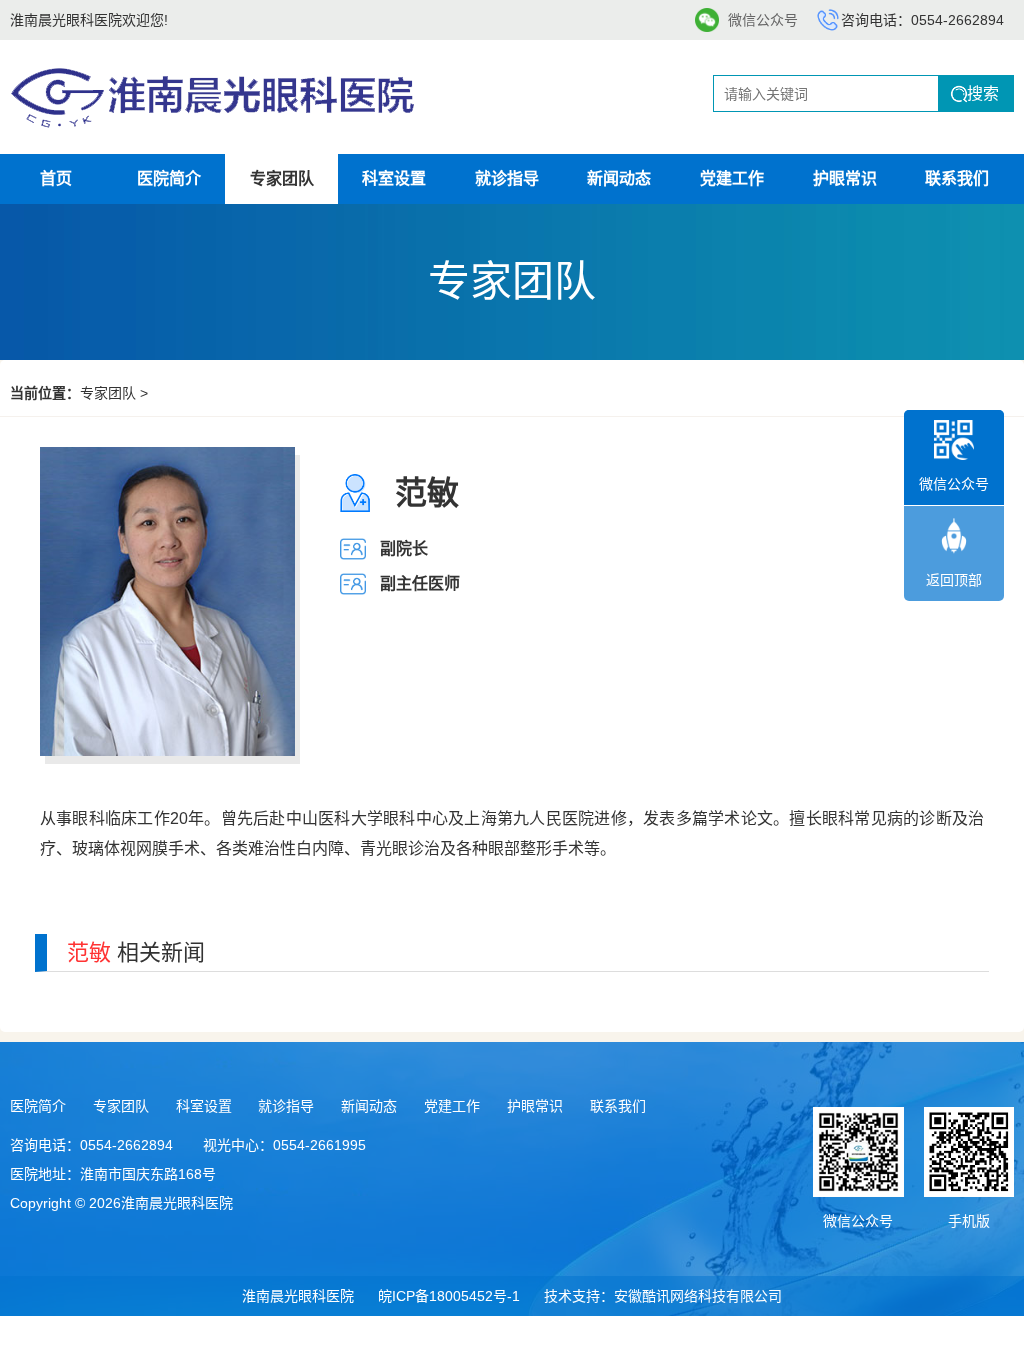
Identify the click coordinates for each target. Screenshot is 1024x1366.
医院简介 (169, 178)
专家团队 (282, 178)
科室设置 (394, 178)
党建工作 (732, 178)
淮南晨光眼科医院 (298, 1296)
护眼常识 (845, 178)
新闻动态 (619, 178)
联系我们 (957, 178)
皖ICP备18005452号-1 (449, 1296)
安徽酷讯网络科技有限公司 (698, 1296)
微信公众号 (763, 20)
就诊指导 (507, 178)
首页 (56, 178)
